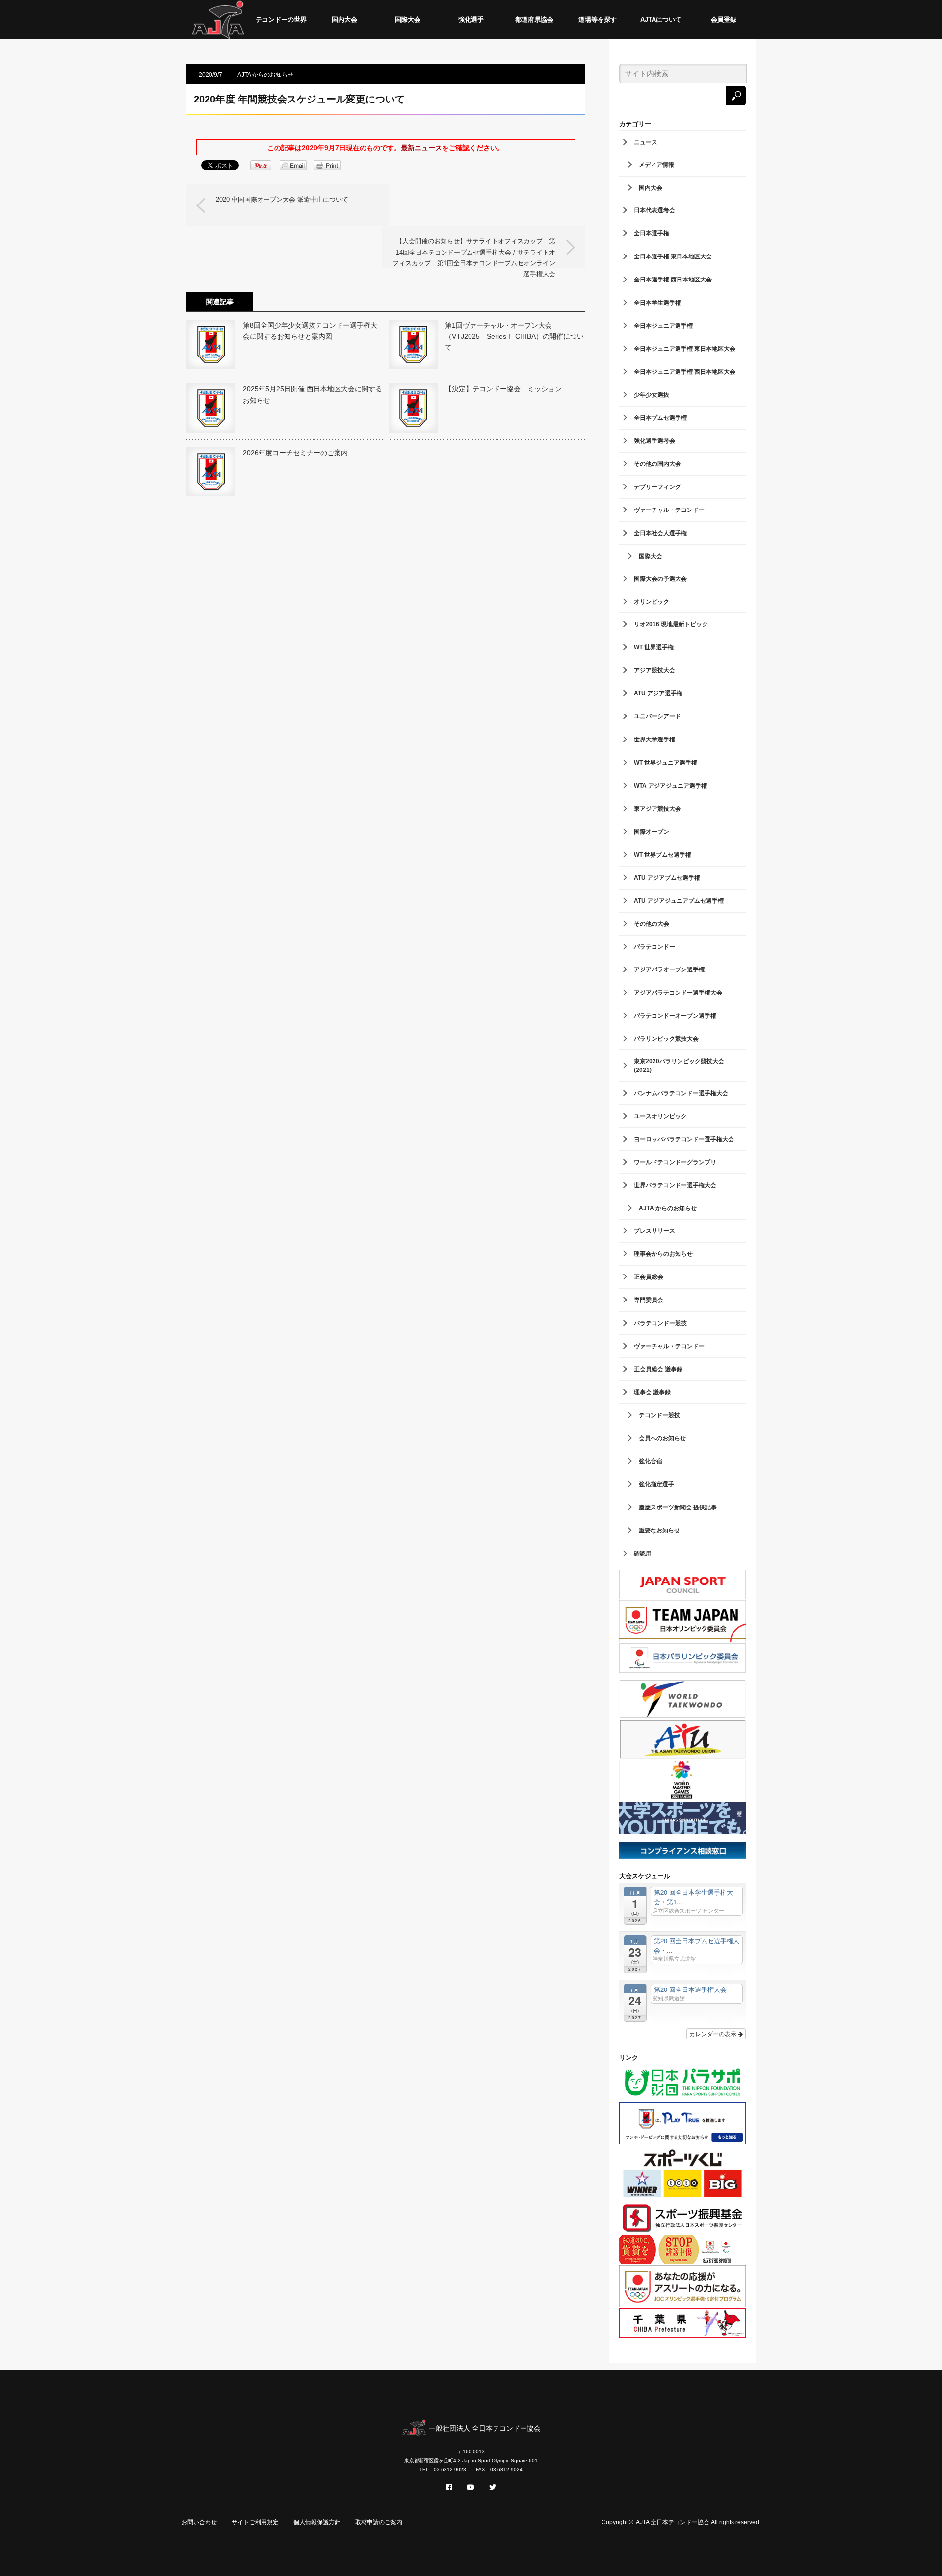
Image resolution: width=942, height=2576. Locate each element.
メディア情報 (656, 165)
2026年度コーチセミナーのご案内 (295, 453)
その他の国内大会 (657, 464)
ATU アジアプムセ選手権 (667, 878)
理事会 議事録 (652, 1392)
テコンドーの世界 (281, 19)
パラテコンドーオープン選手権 (675, 1016)
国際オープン (652, 832)
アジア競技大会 (654, 670)
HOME (218, 20)
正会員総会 (649, 1277)
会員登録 (724, 19)
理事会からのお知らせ (663, 1254)
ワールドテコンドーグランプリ (675, 1162)
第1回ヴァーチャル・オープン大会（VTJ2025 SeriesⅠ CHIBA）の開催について (514, 336)
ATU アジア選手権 (658, 693)
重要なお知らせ (659, 1530)
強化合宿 (651, 1461)
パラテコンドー (654, 947)
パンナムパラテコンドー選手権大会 (681, 1093)
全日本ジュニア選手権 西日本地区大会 (685, 372)
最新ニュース (421, 148)
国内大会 (344, 19)
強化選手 (471, 19)
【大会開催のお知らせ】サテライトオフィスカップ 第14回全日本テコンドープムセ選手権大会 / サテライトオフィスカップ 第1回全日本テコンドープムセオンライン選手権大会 (474, 253)
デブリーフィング (657, 487)
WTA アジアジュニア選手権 (670, 786)
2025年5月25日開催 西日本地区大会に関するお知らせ (313, 394)
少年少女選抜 (652, 395)
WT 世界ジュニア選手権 (666, 763)
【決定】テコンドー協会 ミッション (507, 389)
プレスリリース (654, 1231)
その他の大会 (652, 924)
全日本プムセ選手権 (660, 418)
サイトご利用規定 (255, 2522)
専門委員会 (649, 1300)
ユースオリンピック (660, 1116)
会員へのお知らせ (662, 1438)
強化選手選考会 (654, 441)
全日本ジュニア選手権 (663, 326)
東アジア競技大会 (657, 809)
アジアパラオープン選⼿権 (669, 969)
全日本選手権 (652, 233)
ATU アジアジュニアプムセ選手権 (679, 901)
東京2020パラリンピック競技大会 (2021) (679, 1066)
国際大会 (408, 19)
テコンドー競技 (659, 1415)
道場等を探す (598, 19)
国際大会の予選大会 (660, 579)
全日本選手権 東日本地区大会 (673, 256)
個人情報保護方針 (317, 2522)
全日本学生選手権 (657, 303)
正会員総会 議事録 (658, 1369)
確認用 (643, 1554)
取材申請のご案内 (379, 2522)
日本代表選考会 (654, 210)
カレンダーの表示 (714, 2033)
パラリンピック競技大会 (666, 1039)
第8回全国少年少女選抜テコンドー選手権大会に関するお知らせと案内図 (310, 331)
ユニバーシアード (657, 716)
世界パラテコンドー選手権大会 (675, 1185)
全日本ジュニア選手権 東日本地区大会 (685, 349)
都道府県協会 (534, 19)
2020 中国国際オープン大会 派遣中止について (282, 199)
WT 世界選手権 (654, 647)
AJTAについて (661, 19)
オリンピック (652, 602)
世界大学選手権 (654, 740)
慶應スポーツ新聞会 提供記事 (678, 1507)
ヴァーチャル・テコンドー (669, 510)
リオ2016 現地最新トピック (671, 624)
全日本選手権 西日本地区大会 (673, 280)
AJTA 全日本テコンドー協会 (673, 2522)
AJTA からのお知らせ (265, 75)
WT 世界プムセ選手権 (663, 855)
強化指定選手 (656, 1484)
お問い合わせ (199, 2522)
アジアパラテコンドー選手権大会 (678, 993)
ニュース (646, 142)
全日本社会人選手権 (660, 533)
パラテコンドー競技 (660, 1323)
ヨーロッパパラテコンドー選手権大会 (684, 1139)
